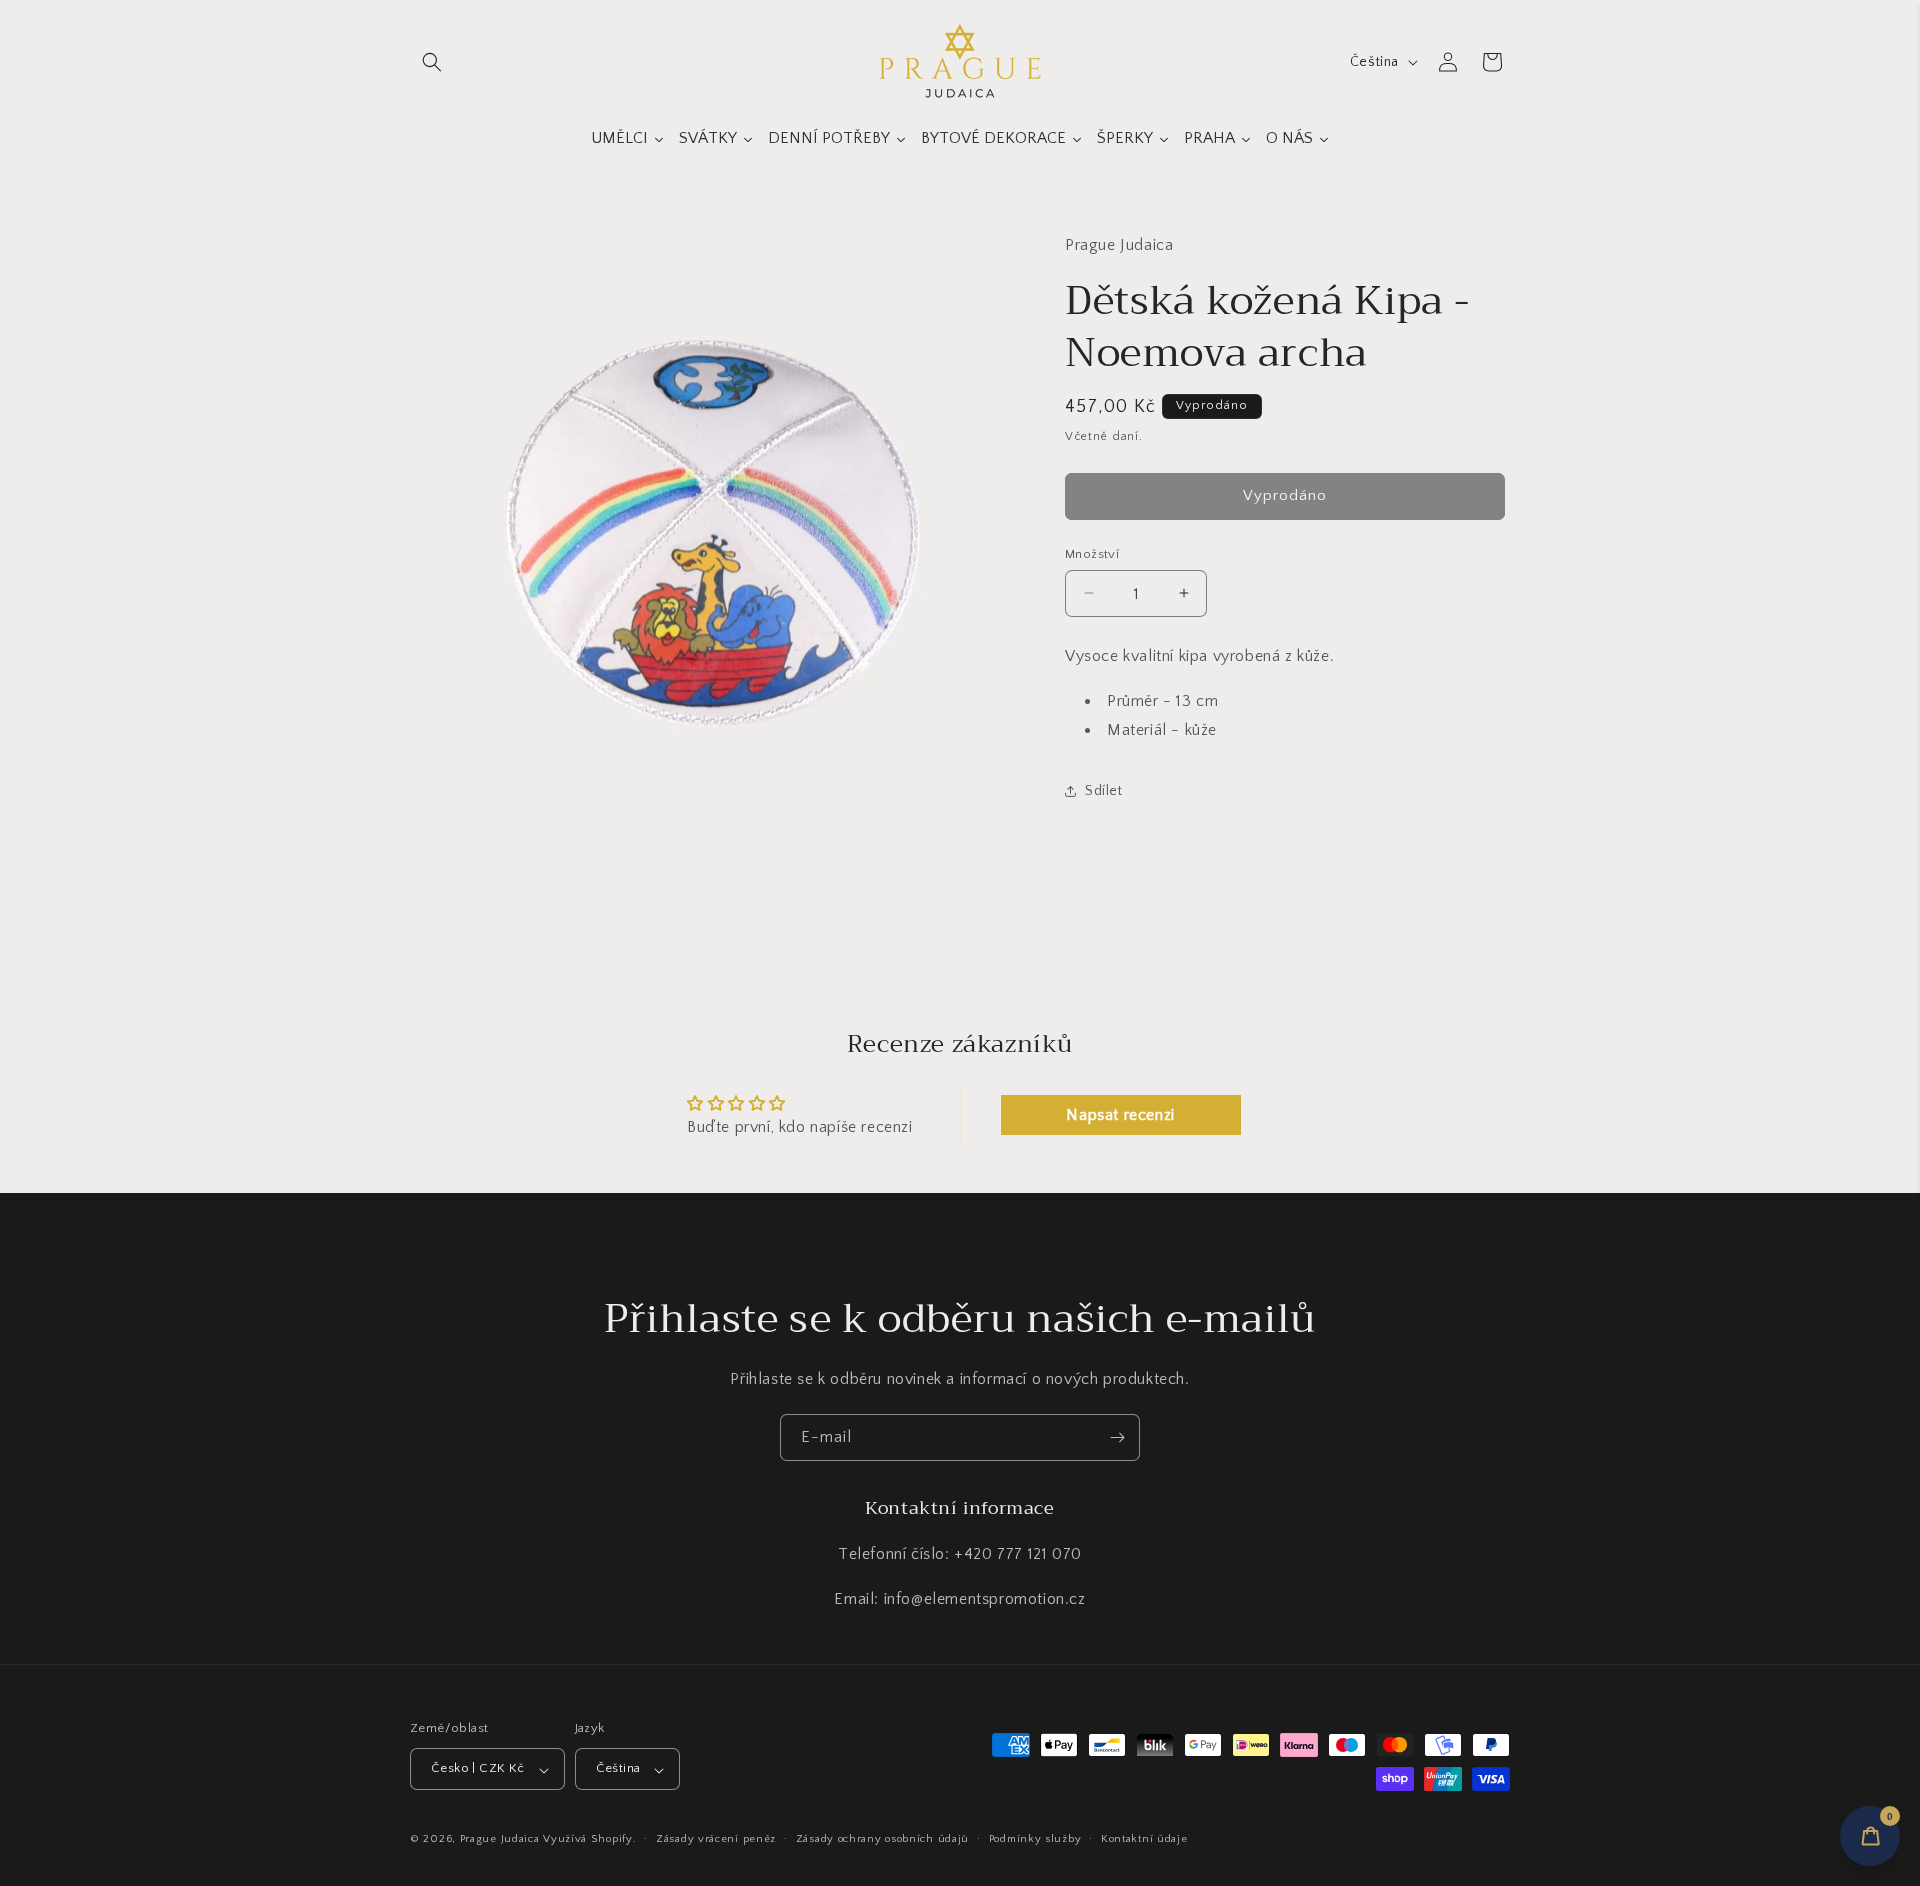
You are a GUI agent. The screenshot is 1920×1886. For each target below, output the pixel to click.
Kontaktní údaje (1144, 1839)
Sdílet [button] (1104, 790)
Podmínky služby (1035, 1839)
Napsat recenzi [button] (1120, 1115)
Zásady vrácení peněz (716, 1839)
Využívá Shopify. (589, 1840)
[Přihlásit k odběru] (1117, 1437)
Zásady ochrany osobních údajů (882, 1839)
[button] (432, 62)
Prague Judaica (500, 1840)
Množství (1092, 553)
